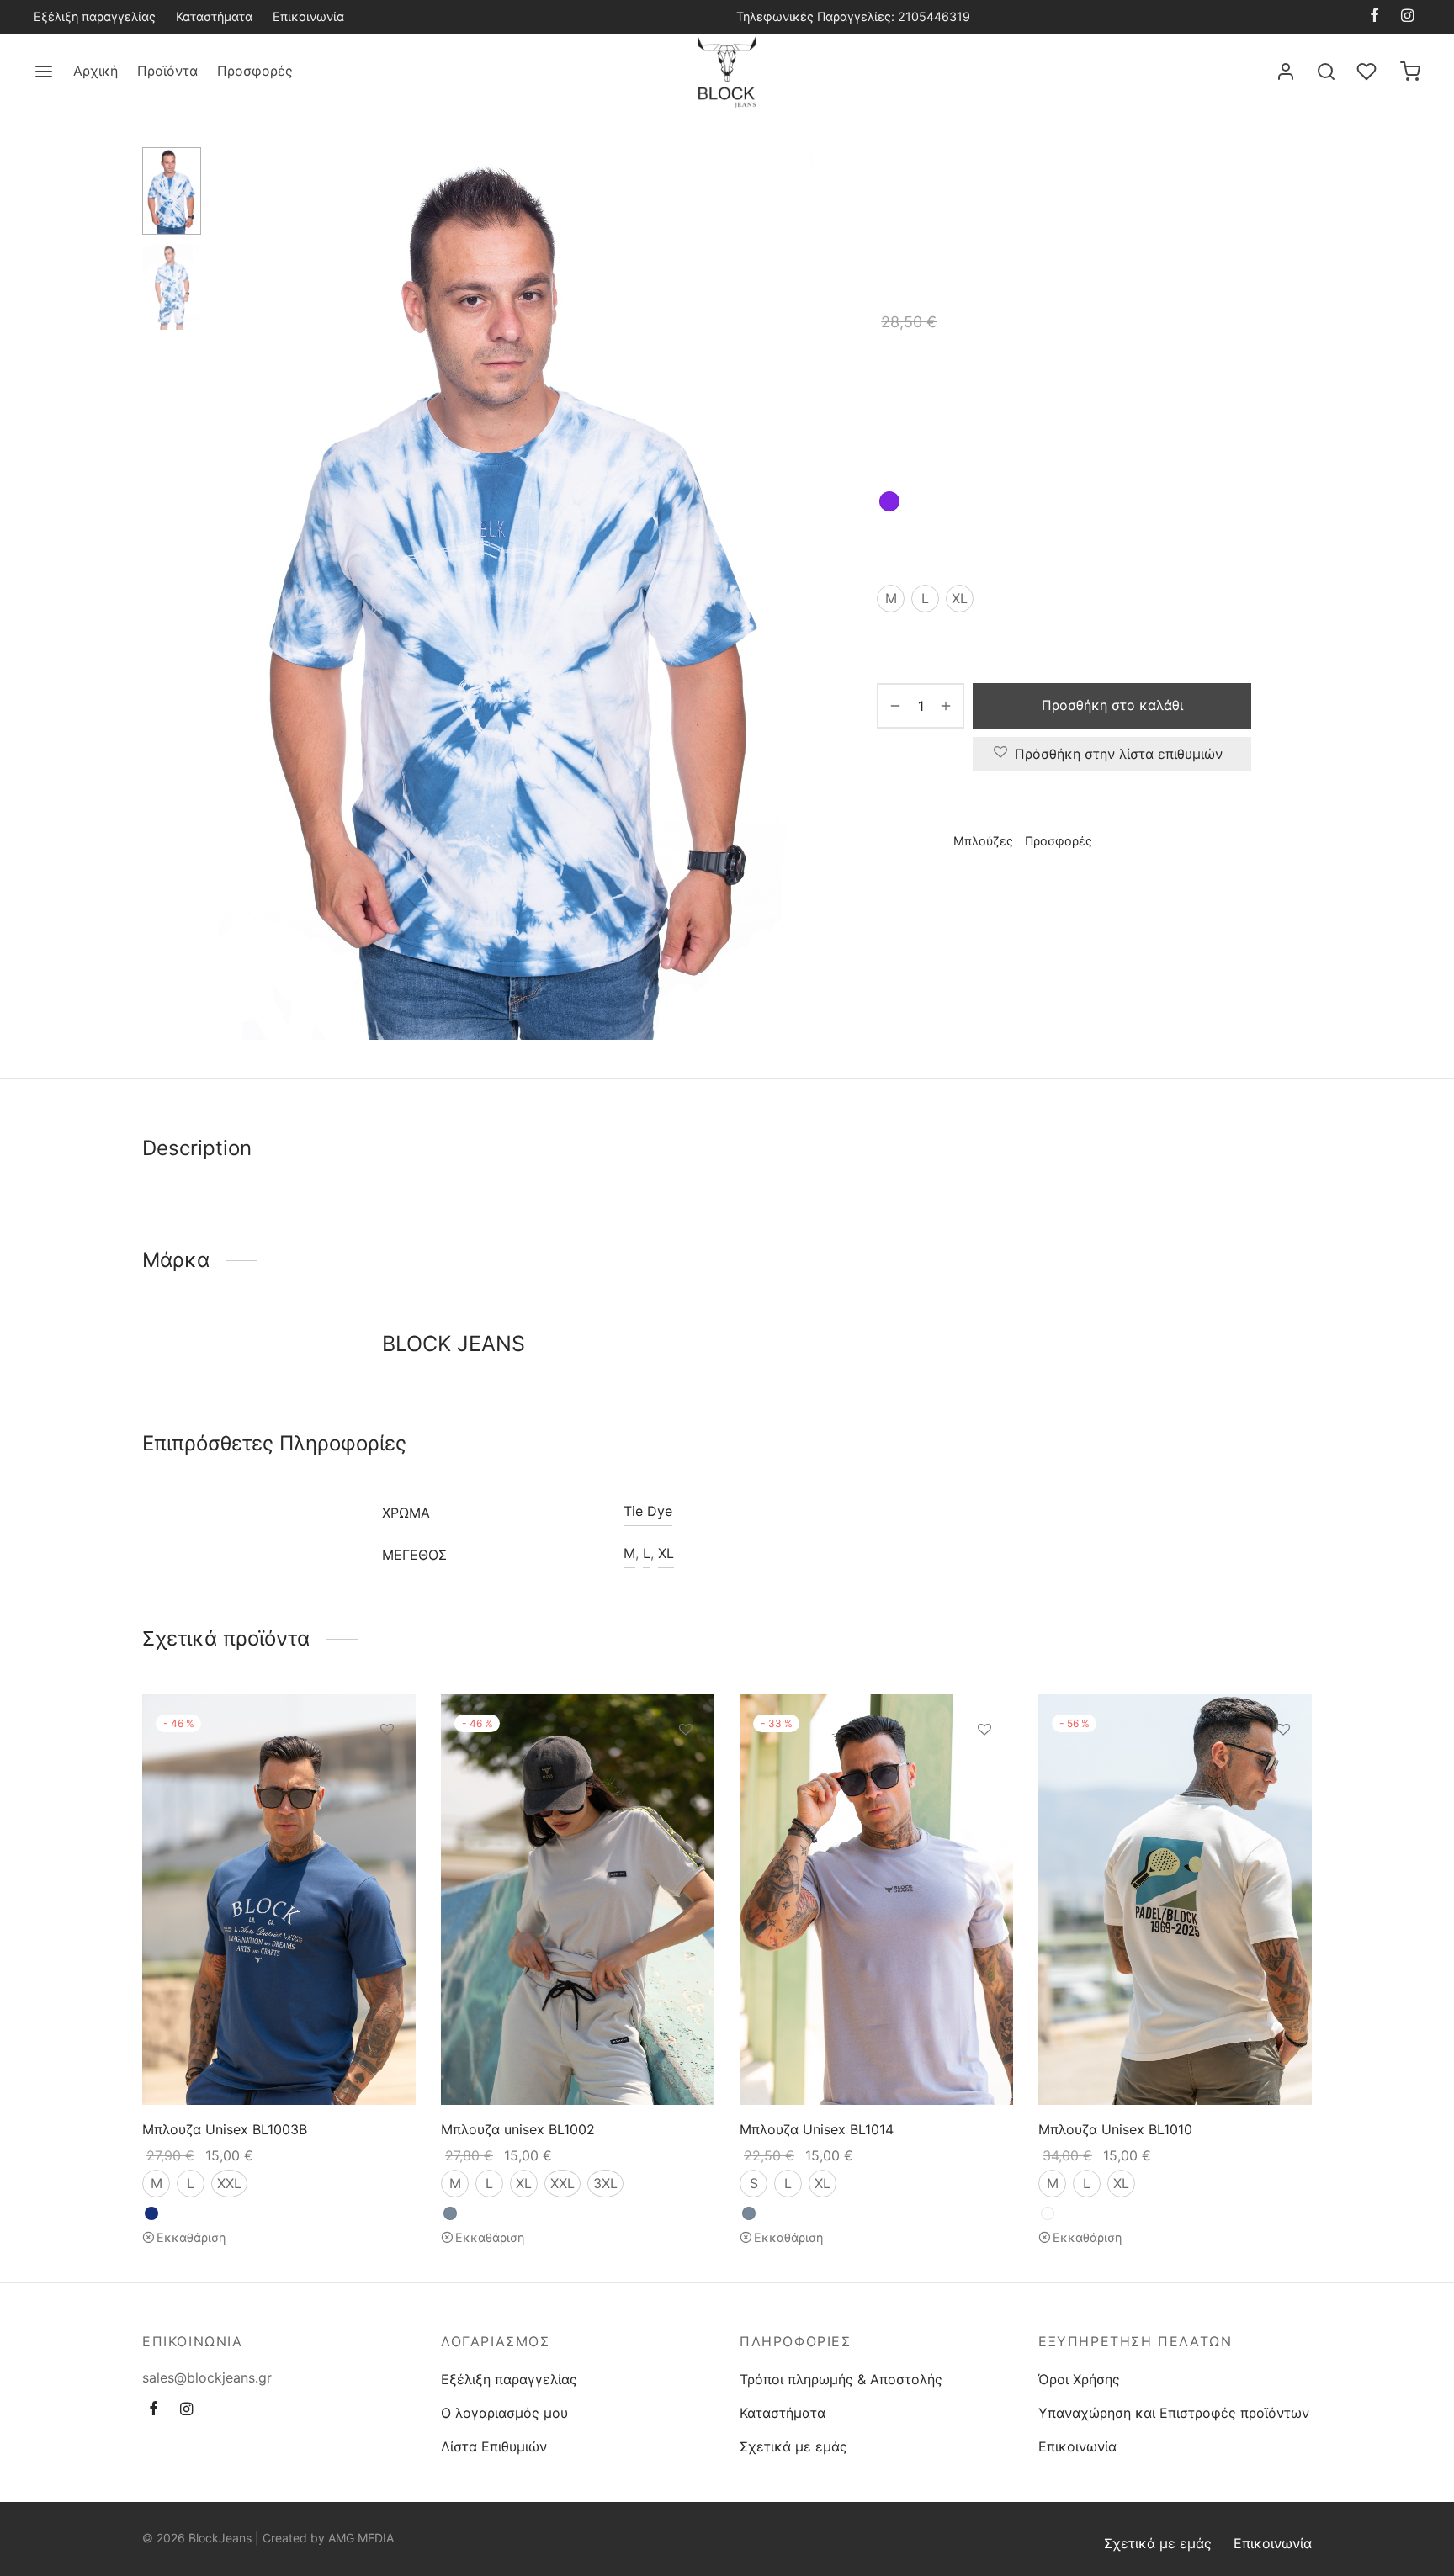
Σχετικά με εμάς (793, 2446)
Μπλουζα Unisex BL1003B (225, 2128)
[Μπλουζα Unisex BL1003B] (279, 1900)
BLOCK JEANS (923, 890)
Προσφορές (255, 71)
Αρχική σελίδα (917, 182)
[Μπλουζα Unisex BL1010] (1175, 1900)
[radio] (889, 501)
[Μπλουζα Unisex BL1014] (876, 1900)
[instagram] (1407, 16)
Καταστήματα (214, 16)
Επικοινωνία (308, 16)
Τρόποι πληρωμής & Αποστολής (841, 2379)
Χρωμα (899, 453)
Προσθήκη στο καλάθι (1112, 705)
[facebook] (1374, 16)
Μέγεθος (906, 549)
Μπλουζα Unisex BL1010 (1115, 2128)
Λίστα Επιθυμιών (494, 2446)
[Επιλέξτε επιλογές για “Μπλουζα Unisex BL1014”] (984, 1768)
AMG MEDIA (361, 2538)
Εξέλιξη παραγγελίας (95, 16)
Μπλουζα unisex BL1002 (518, 2128)
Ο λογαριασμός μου (504, 2413)
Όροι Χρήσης (1079, 2379)
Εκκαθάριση (191, 2237)
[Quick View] (387, 1807)
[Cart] (1410, 72)
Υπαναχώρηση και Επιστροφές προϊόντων (1174, 2413)
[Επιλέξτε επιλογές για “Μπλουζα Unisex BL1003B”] (387, 1768)
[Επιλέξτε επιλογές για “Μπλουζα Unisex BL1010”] (1283, 1768)
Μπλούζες (1083, 182)
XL (666, 1553)
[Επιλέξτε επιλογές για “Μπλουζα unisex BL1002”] (686, 1768)
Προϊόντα (167, 71)
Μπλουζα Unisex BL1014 (817, 2128)
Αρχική (96, 71)
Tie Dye (648, 1511)
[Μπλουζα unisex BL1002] (578, 1900)
